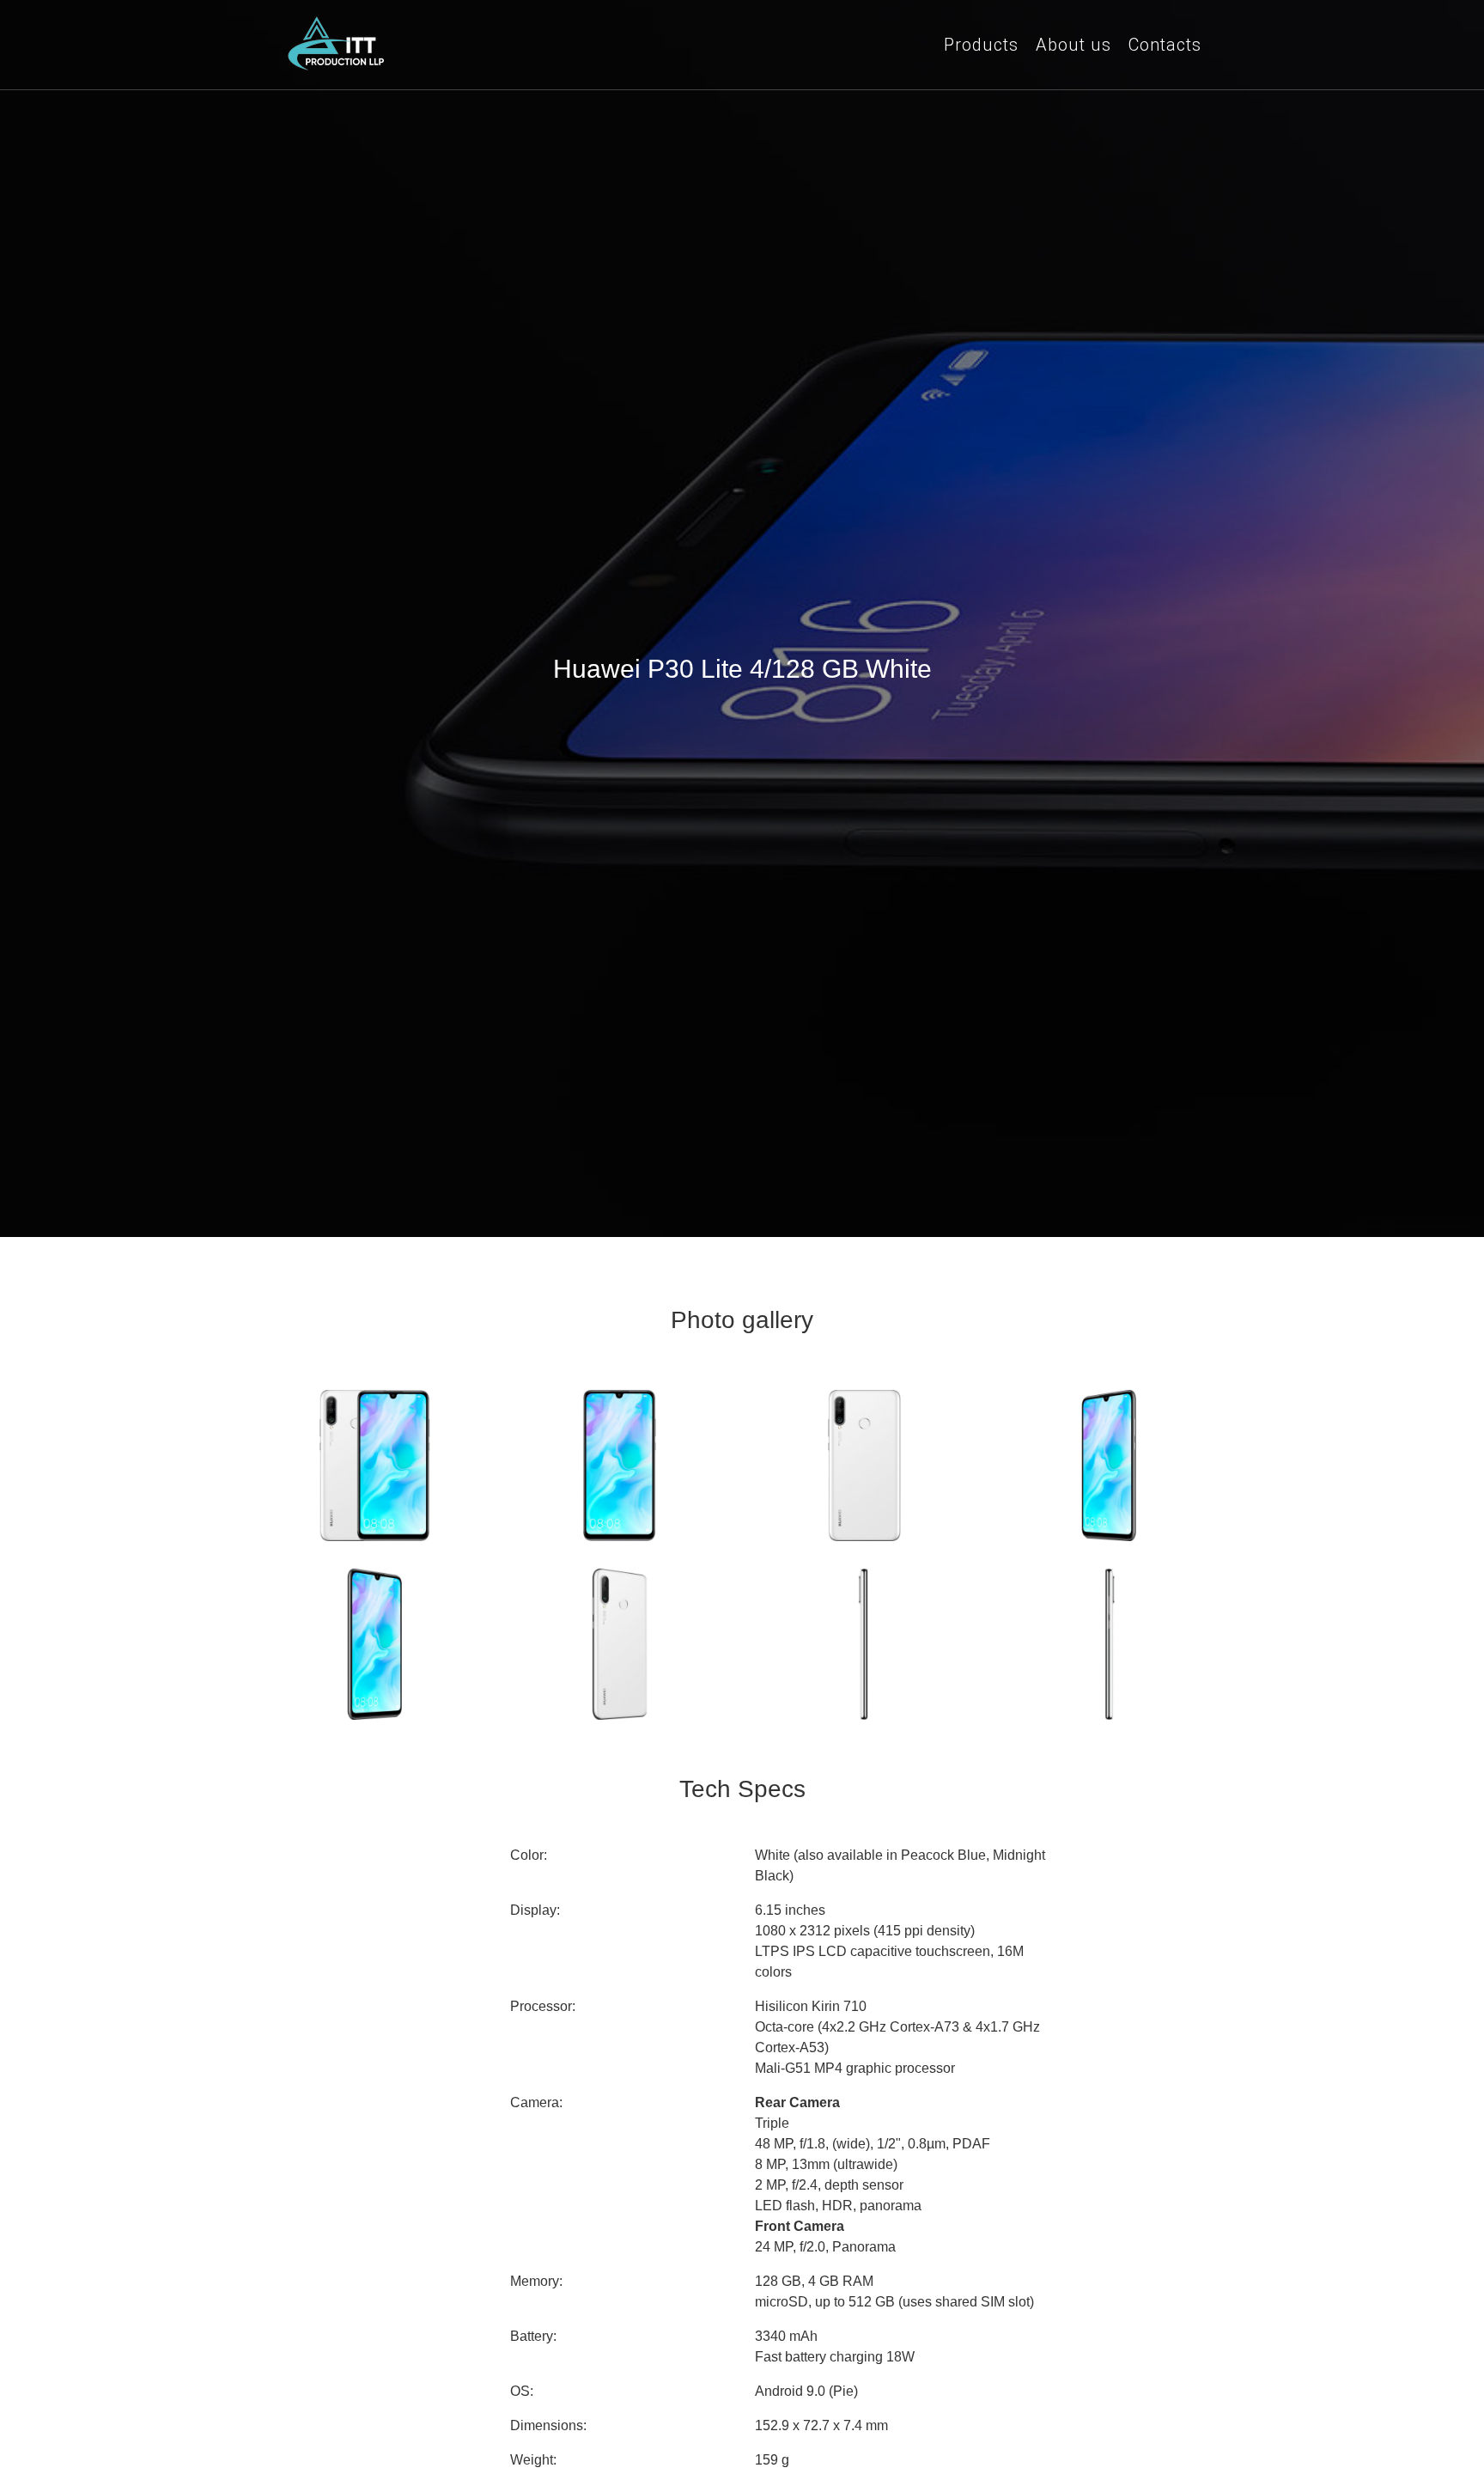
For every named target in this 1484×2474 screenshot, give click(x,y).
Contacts (1165, 45)
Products (981, 45)
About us (1073, 45)
